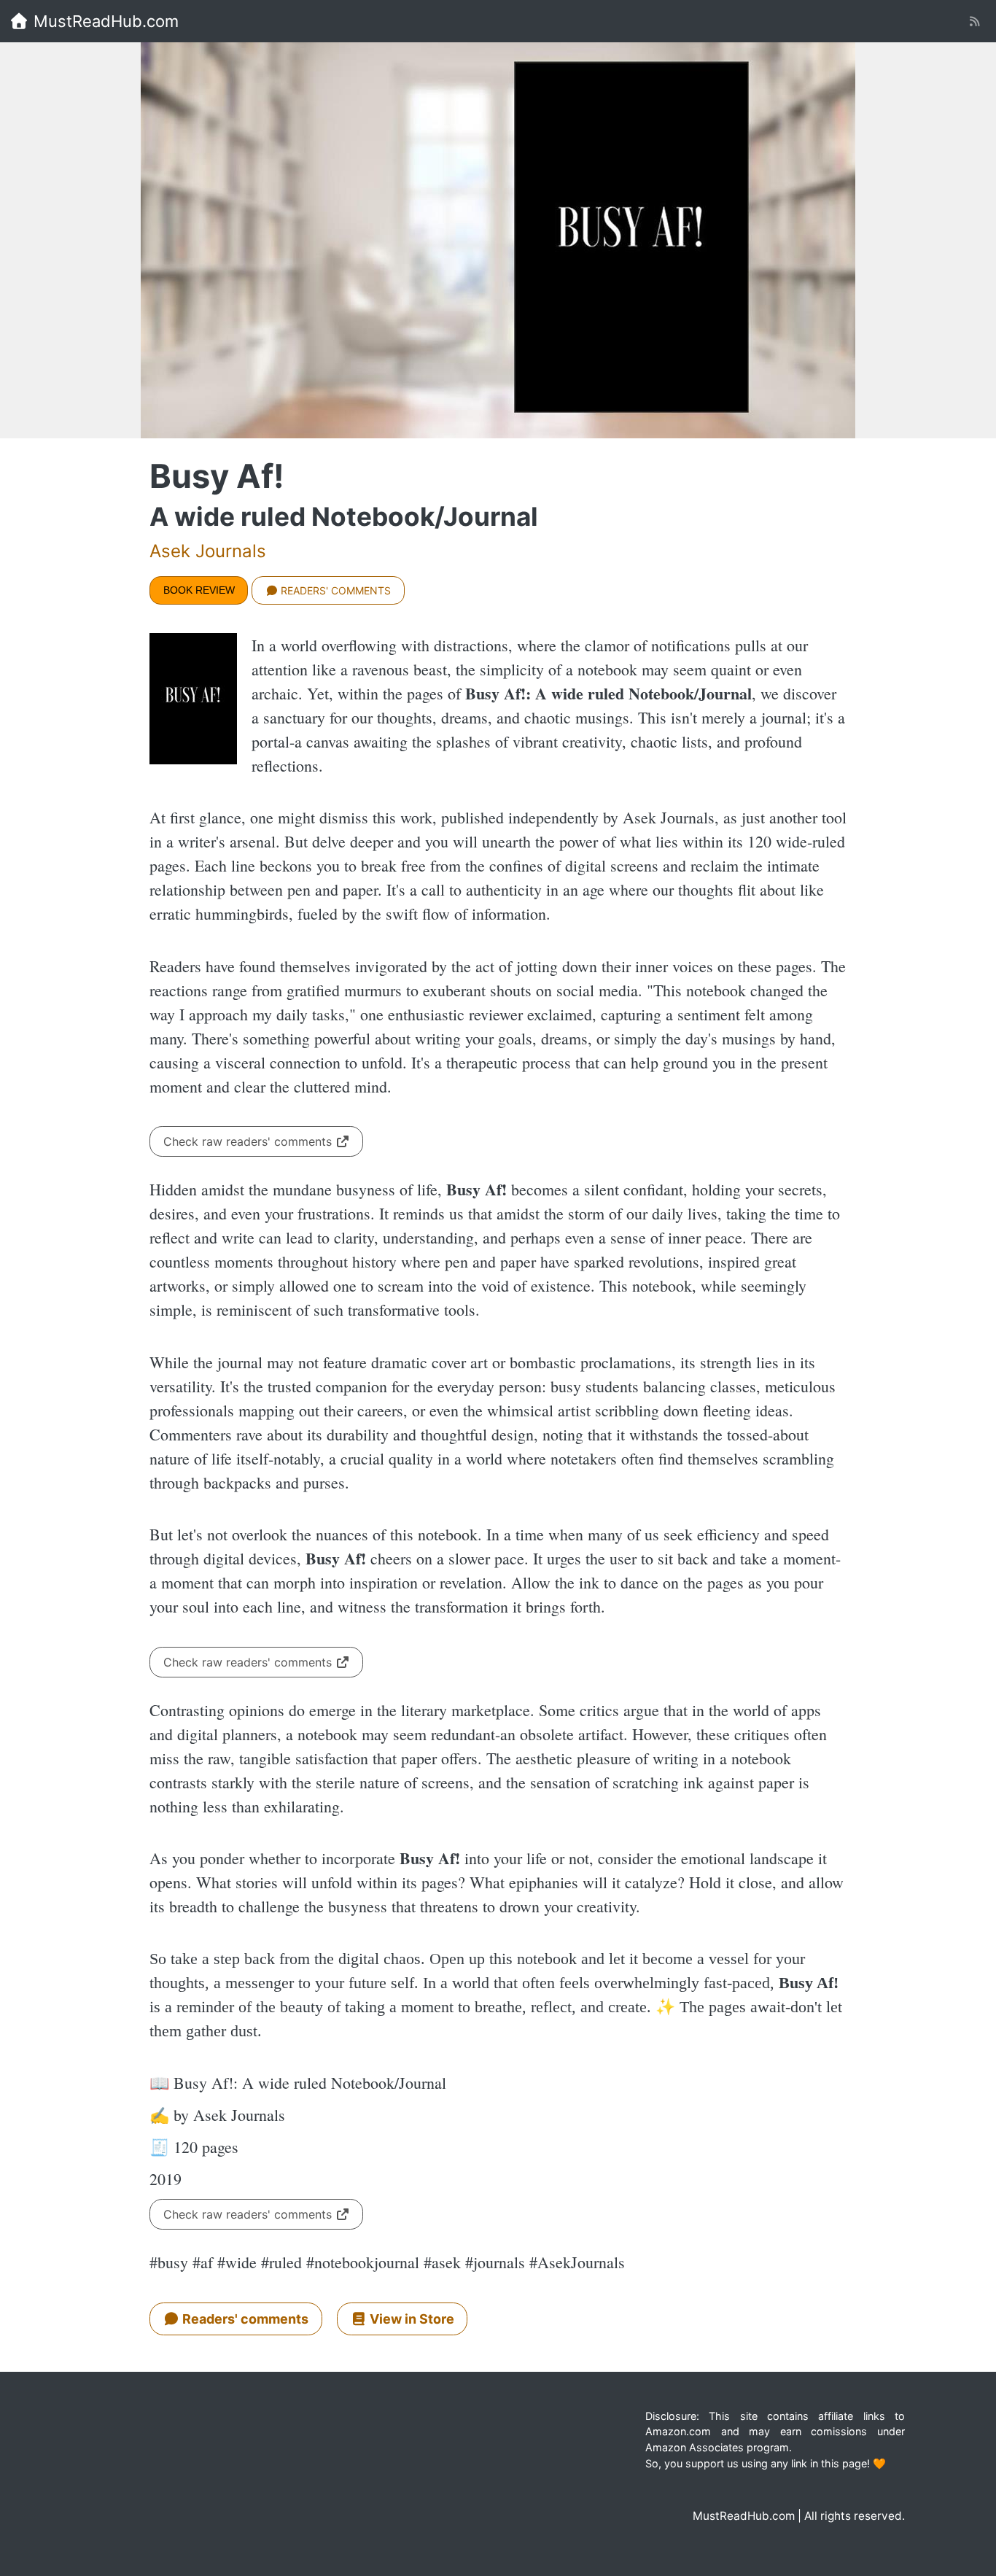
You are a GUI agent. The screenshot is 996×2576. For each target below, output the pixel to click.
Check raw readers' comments (249, 1141)
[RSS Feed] (974, 22)
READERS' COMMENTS (334, 590)
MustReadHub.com (104, 21)
